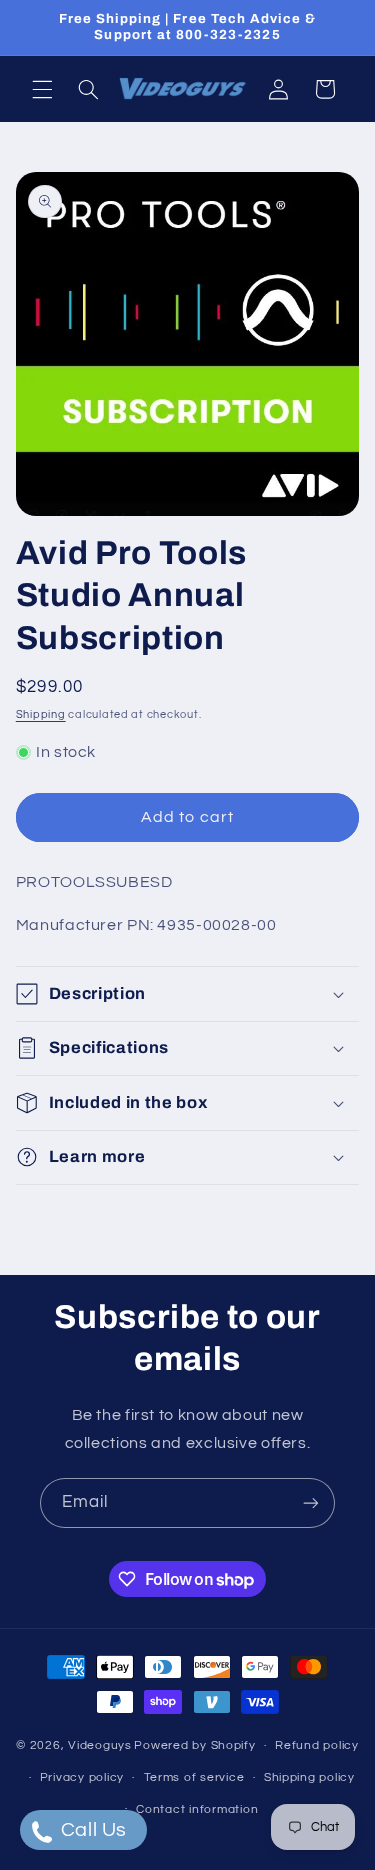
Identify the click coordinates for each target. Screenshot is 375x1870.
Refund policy (317, 1745)
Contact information (197, 1809)
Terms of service (194, 1777)
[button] (42, 89)
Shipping (41, 714)
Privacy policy (82, 1777)
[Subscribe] (311, 1502)
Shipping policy (309, 1777)
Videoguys (100, 1745)
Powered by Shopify (194, 1745)
